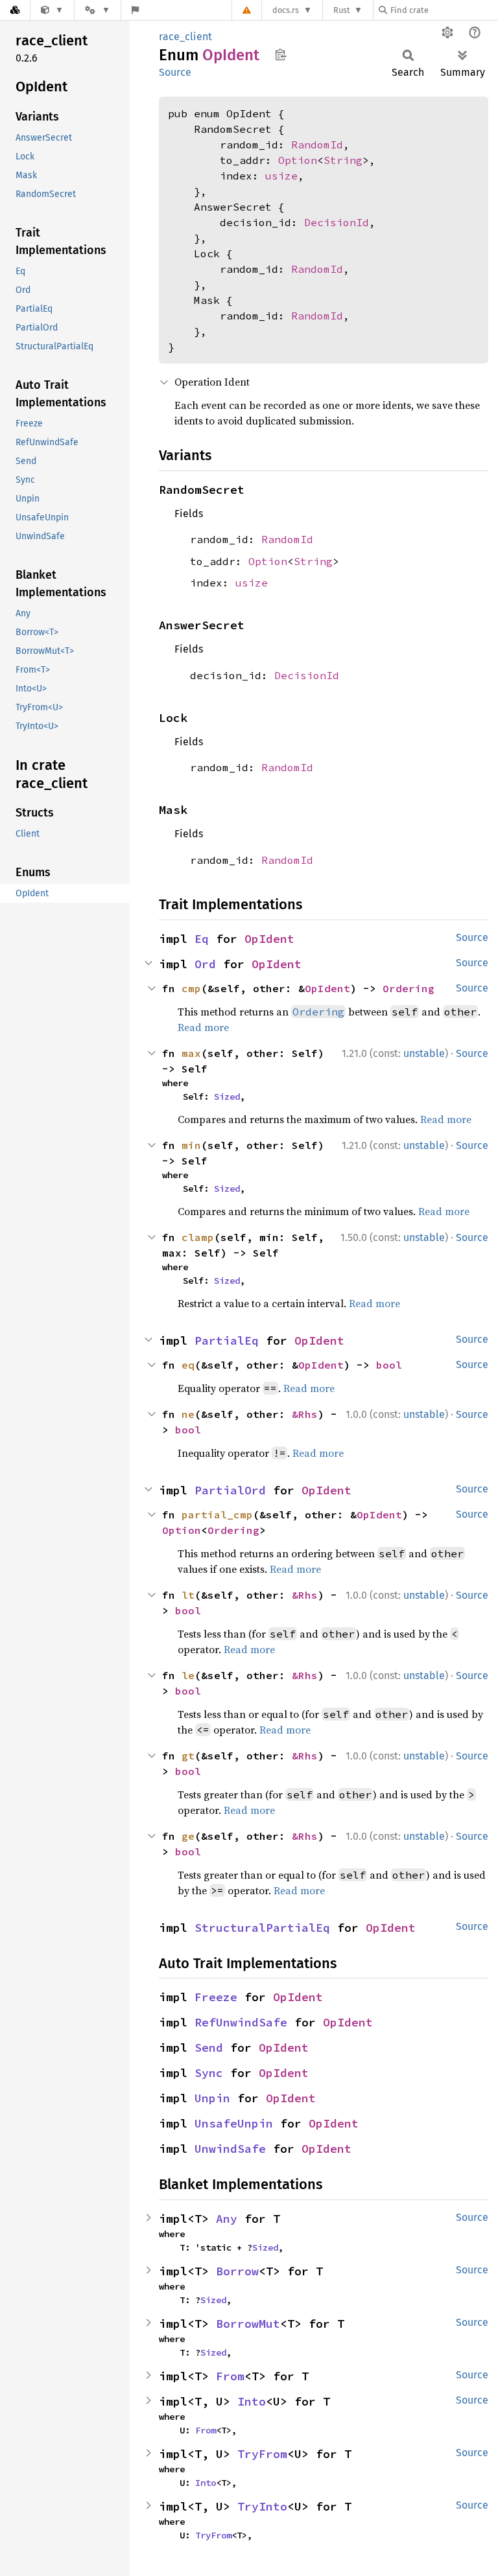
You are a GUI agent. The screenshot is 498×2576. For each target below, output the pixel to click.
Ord (205, 964)
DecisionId (337, 222)
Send (209, 2048)
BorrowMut (248, 2324)
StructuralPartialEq (262, 1928)
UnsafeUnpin (234, 2123)
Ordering (409, 988)
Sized (227, 1097)
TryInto (262, 2506)
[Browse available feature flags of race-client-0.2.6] (135, 10)
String (343, 160)
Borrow (237, 2271)
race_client (185, 37)
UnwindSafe (230, 2149)
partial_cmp (217, 1514)
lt (188, 1595)
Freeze (216, 1997)
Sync (209, 2073)
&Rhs (305, 1414)
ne (188, 1414)
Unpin (212, 2098)
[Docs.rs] (15, 10)
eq (188, 1365)
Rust (342, 10)
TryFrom (262, 2454)
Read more (203, 1027)
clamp (198, 1237)
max (191, 1053)
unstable (424, 1053)
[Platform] (97, 10)
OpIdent (269, 939)
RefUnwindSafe (241, 2022)
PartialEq (227, 1340)
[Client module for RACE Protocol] (52, 10)
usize (281, 176)
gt (188, 1756)
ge (188, 1836)
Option (298, 160)
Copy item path (280, 54)
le (188, 1675)
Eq (202, 939)
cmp (191, 988)
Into (252, 2401)
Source (175, 72)
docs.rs (286, 10)
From (230, 2376)
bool (389, 1365)
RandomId (317, 145)
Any (227, 2219)
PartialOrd (230, 1490)
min (191, 1145)
